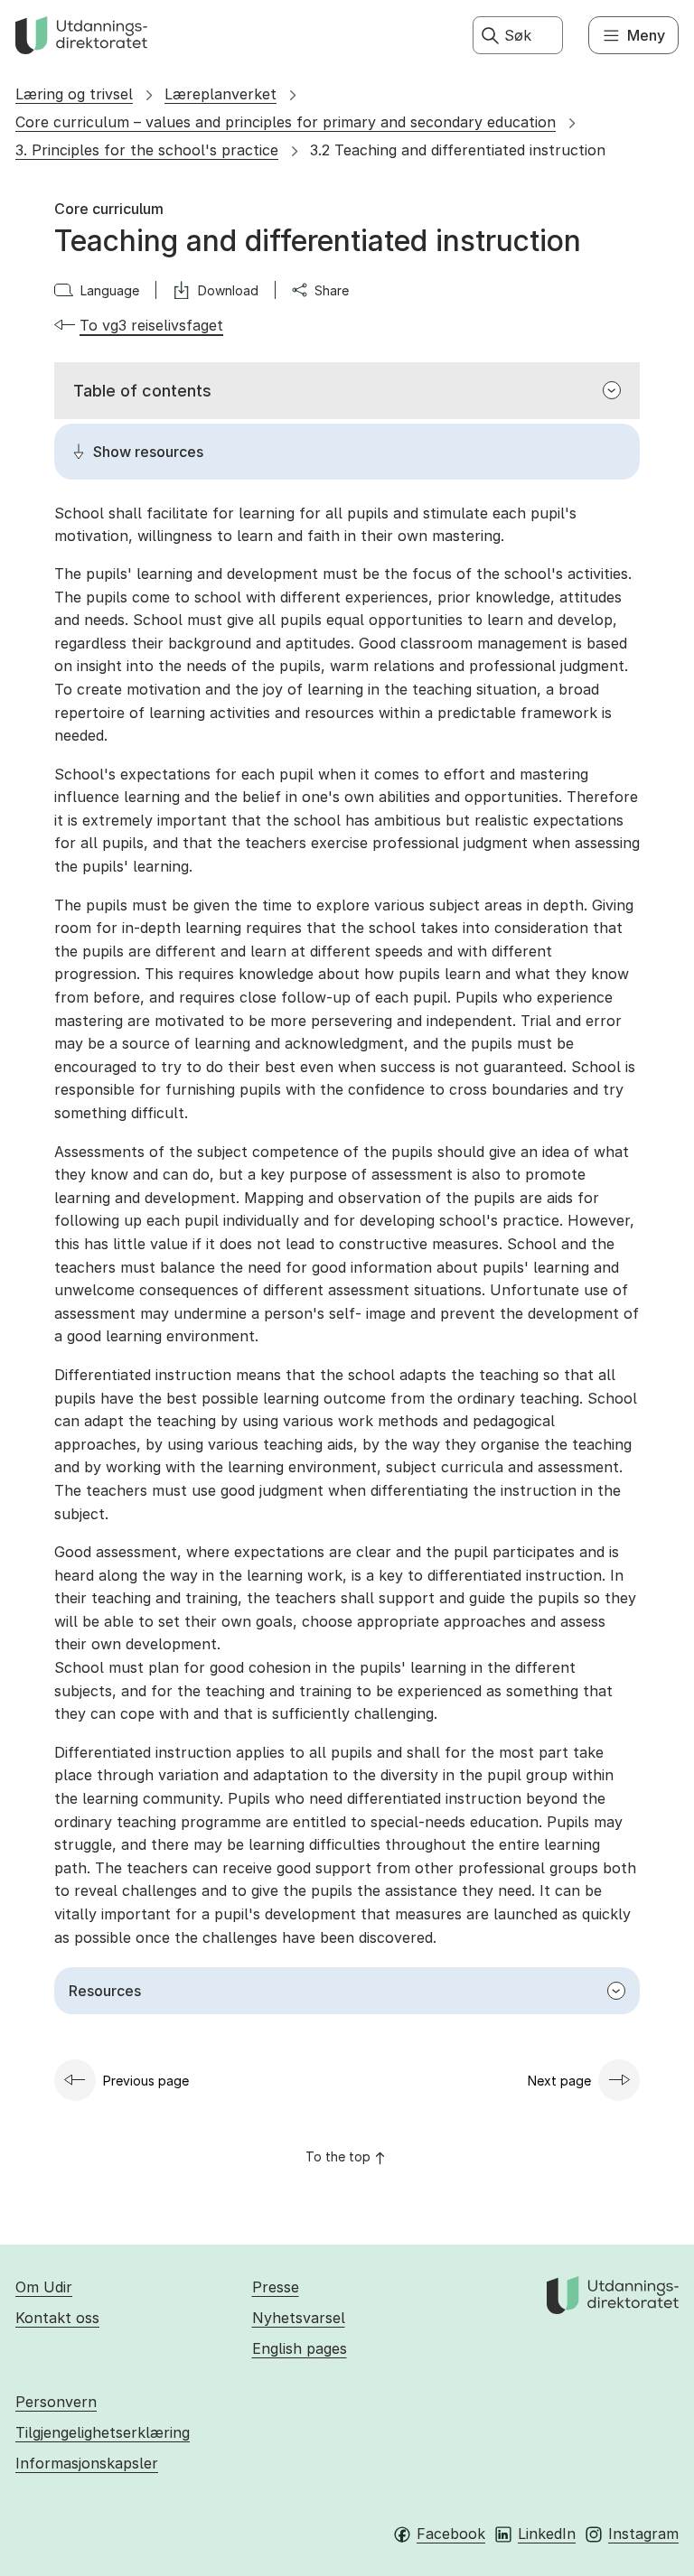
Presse (276, 2287)
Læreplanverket (220, 94)
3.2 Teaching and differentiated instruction (458, 150)
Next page (559, 2081)
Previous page (146, 2081)
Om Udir (44, 2287)
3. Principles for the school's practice (147, 150)
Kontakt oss (57, 2318)
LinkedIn (547, 2534)
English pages (300, 2348)
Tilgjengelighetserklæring (103, 2432)
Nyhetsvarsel (299, 2318)
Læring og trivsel (74, 94)
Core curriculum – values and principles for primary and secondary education (286, 122)
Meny (646, 35)
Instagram (643, 2534)
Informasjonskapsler (87, 2463)
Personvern (56, 2402)
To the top (338, 2156)
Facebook (451, 2534)
